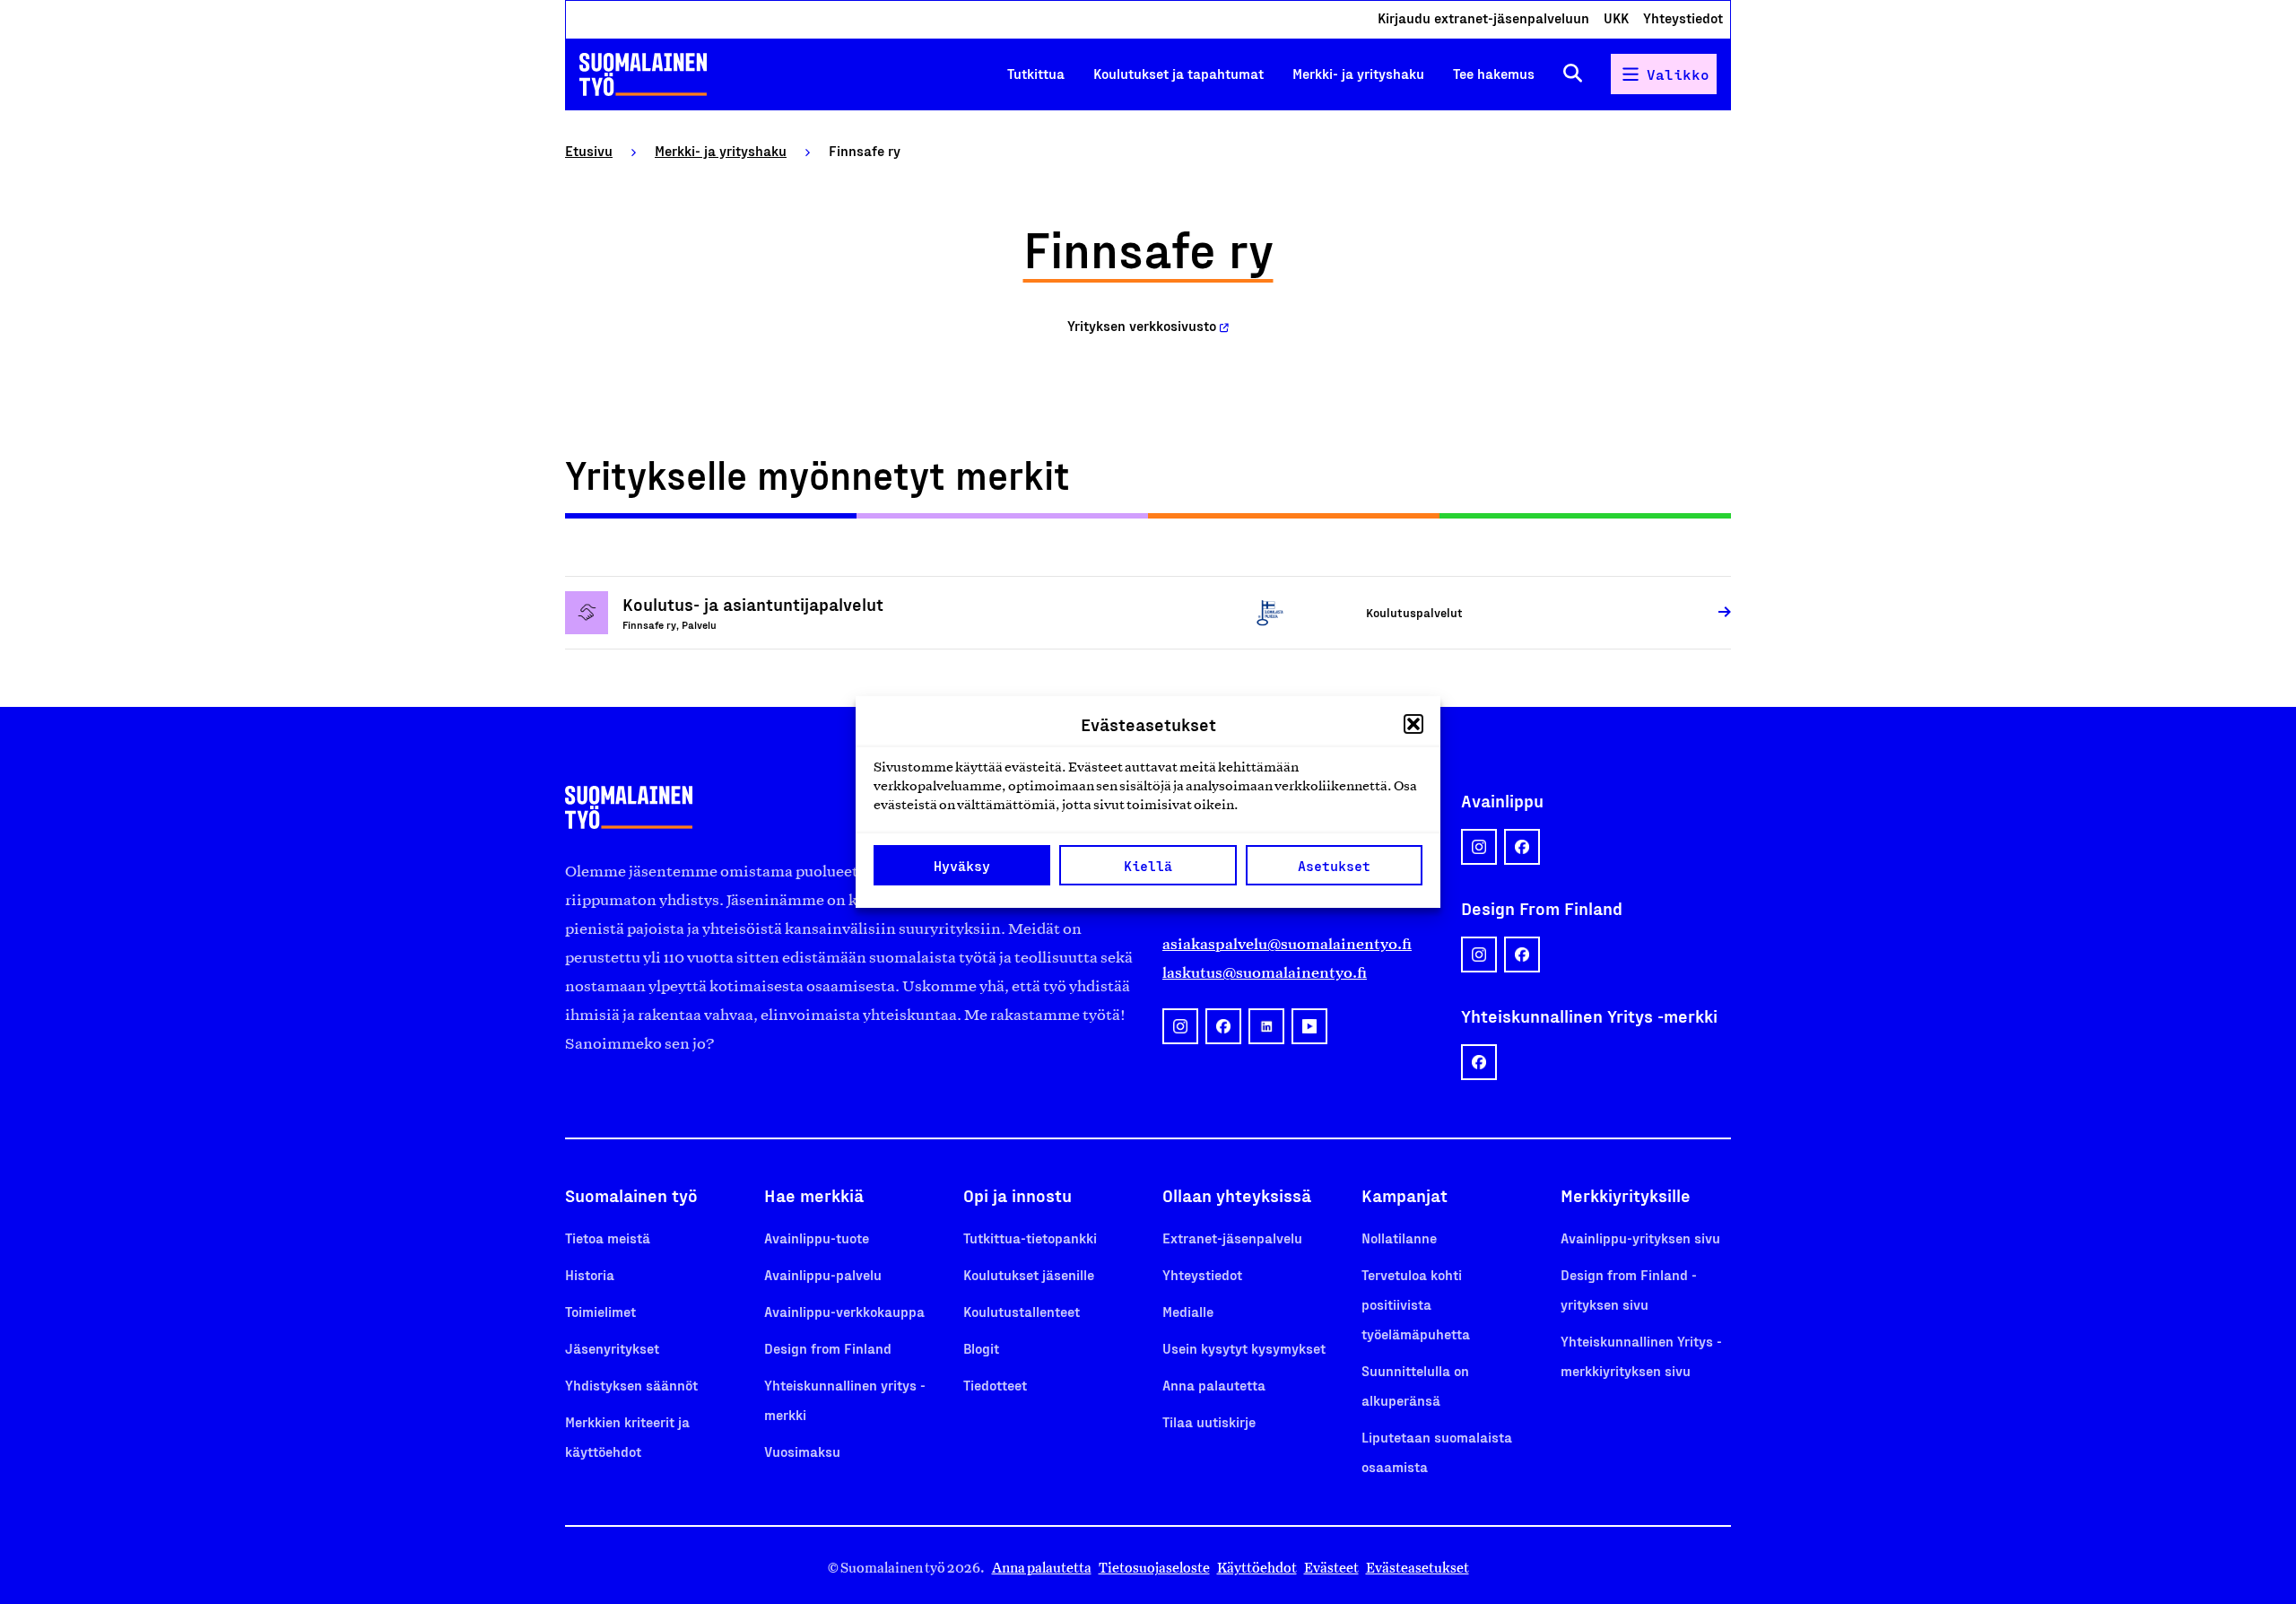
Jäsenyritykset (612, 1348)
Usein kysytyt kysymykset (1244, 1348)
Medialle (1188, 1311)
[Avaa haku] (1573, 74)
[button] (1413, 724)
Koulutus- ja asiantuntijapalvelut (753, 604)
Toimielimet (600, 1311)
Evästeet (1331, 1568)
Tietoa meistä (608, 1238)
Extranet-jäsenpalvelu (1232, 1238)
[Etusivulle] (643, 74)
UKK (1616, 17)
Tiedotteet (995, 1385)
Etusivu (589, 150)
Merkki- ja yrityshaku (1358, 73)
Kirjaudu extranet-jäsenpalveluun (1483, 17)
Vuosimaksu (802, 1451)
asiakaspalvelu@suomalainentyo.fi (1287, 944)
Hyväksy (962, 866)
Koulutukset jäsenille (1029, 1274)
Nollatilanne (1399, 1238)
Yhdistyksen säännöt (631, 1385)
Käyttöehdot (1257, 1568)
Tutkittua (1036, 73)
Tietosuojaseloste (1154, 1568)
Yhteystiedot (1683, 17)
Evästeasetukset (1418, 1568)
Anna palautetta (1214, 1385)
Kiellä (1148, 866)
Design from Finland (828, 1348)
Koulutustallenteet (1022, 1311)
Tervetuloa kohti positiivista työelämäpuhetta (1416, 1304)
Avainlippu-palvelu (823, 1274)
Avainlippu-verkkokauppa (844, 1311)
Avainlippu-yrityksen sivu (1640, 1238)
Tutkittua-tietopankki (1030, 1238)
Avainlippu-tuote (817, 1238)
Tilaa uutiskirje (1209, 1421)
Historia (590, 1274)
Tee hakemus (1494, 73)
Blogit (981, 1348)
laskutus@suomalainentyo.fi (1265, 972)
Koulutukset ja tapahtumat (1178, 73)
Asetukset (1334, 866)
